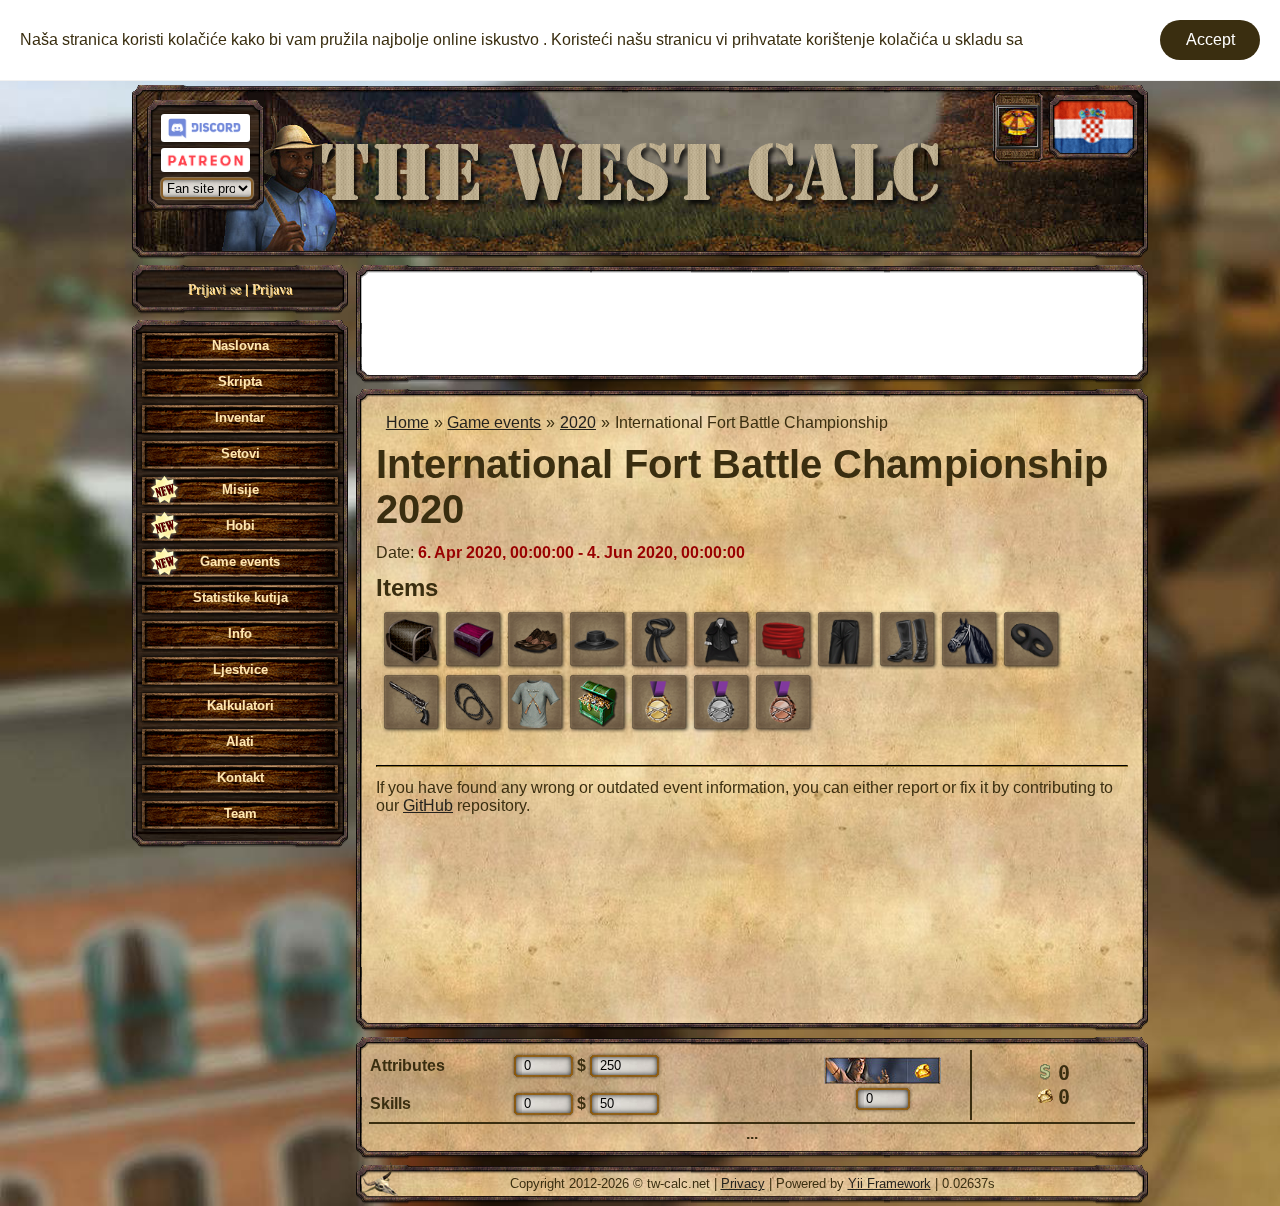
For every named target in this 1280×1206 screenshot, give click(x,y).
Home (407, 422)
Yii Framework (889, 1183)
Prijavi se (214, 288)
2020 (578, 422)
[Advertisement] (752, 321)
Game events (494, 422)
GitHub (428, 805)
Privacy (743, 1183)
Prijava (272, 288)
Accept (1210, 39)
